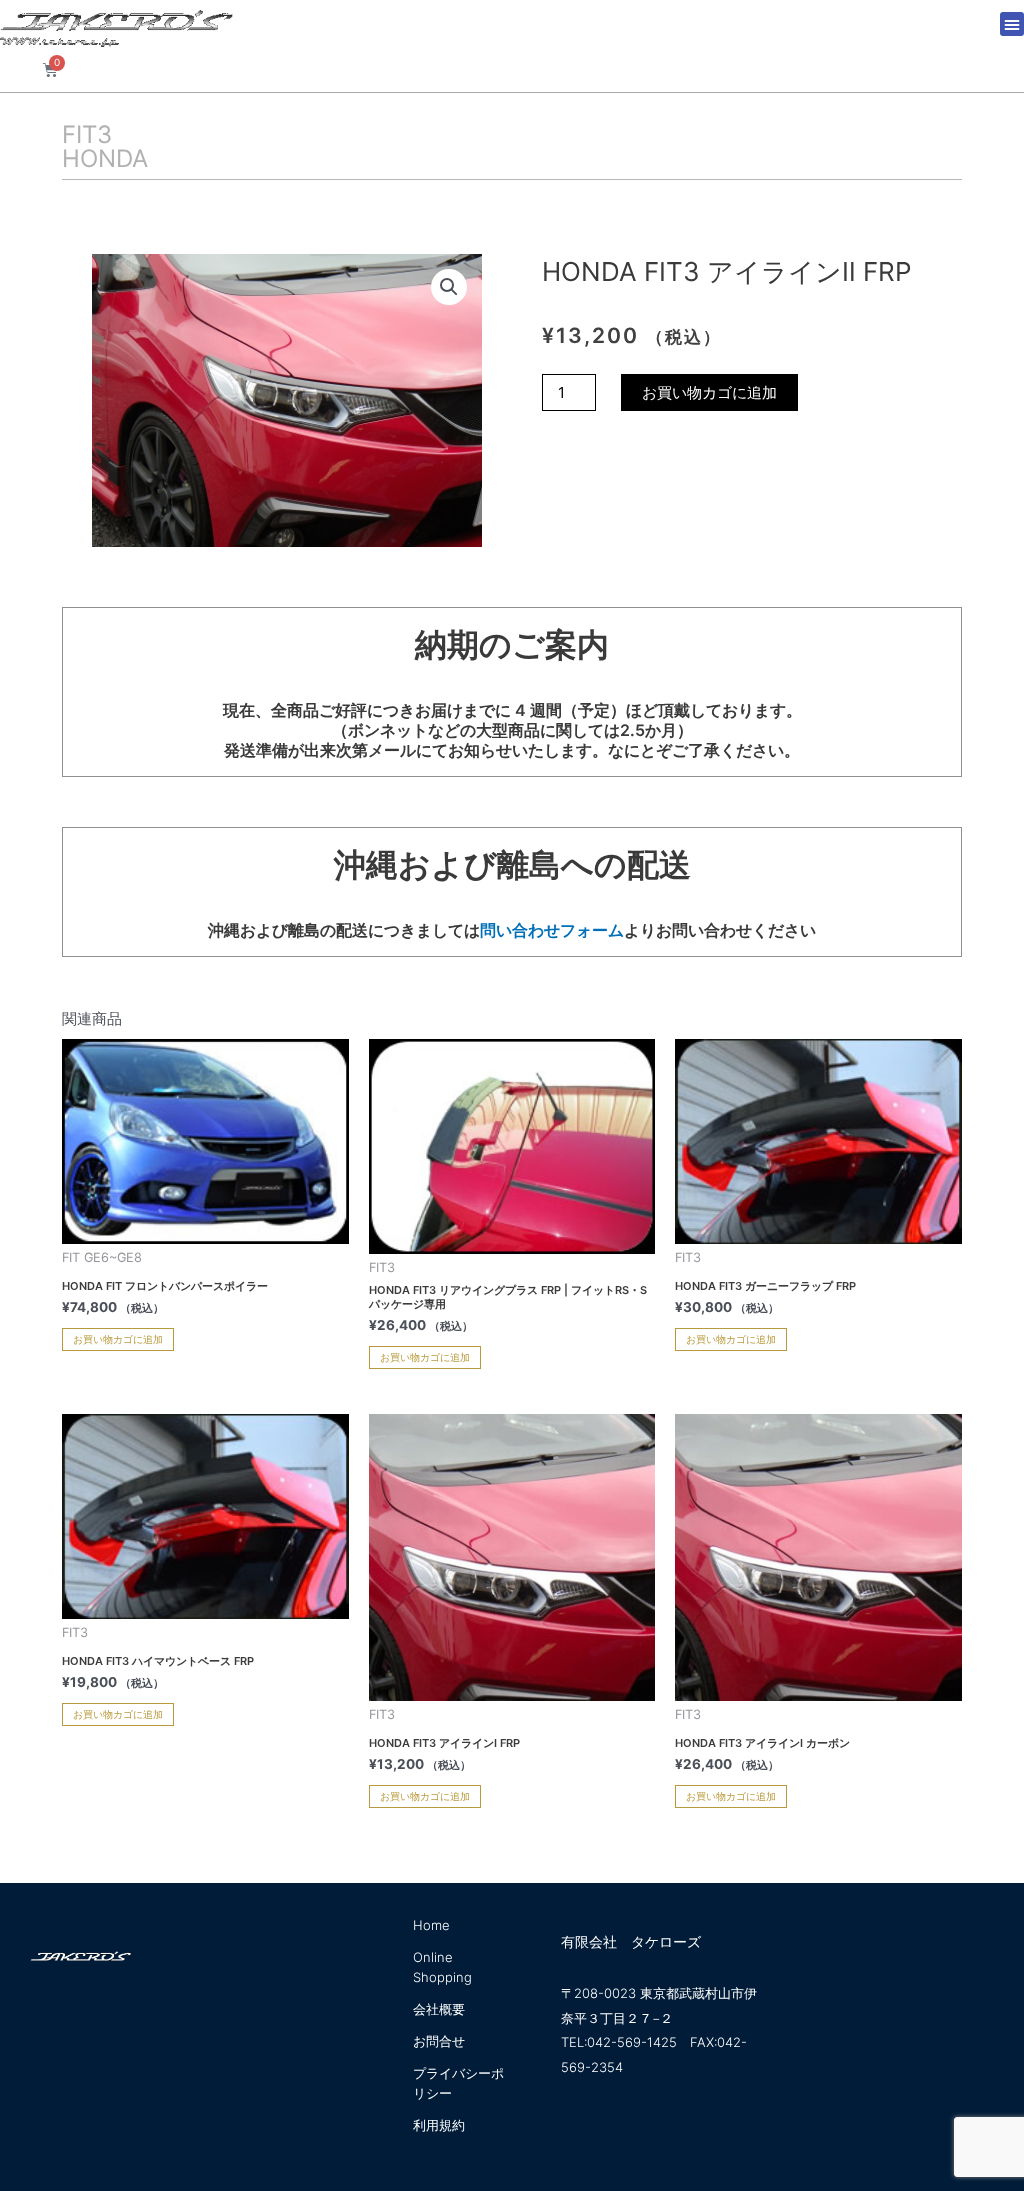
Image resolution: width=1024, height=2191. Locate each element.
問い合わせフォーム (552, 930)
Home (431, 1925)
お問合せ (439, 2041)
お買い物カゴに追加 (709, 392)
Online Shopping (442, 1967)
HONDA (105, 158)
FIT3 (87, 134)
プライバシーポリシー (458, 2083)
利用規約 (439, 2125)
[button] (1012, 24)
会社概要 (439, 2009)
